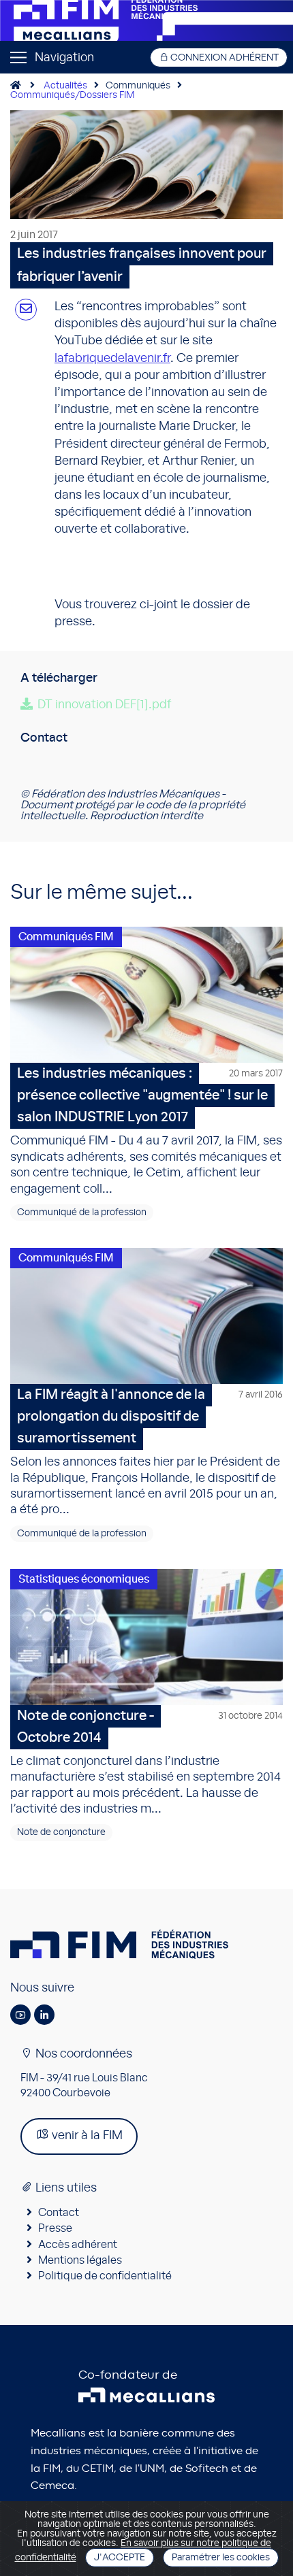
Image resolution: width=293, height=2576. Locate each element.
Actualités (65, 86)
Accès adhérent (78, 2245)
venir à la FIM (86, 2136)
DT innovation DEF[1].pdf (104, 705)
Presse (55, 2228)
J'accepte (120, 2558)
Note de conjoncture (61, 1832)
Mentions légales (80, 2260)
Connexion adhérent (223, 58)
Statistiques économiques (84, 1579)
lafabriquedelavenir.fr (112, 359)
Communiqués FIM (66, 937)
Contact (59, 2213)
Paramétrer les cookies (221, 2558)
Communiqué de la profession (82, 1212)
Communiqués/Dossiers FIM (72, 95)
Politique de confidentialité (105, 2276)
